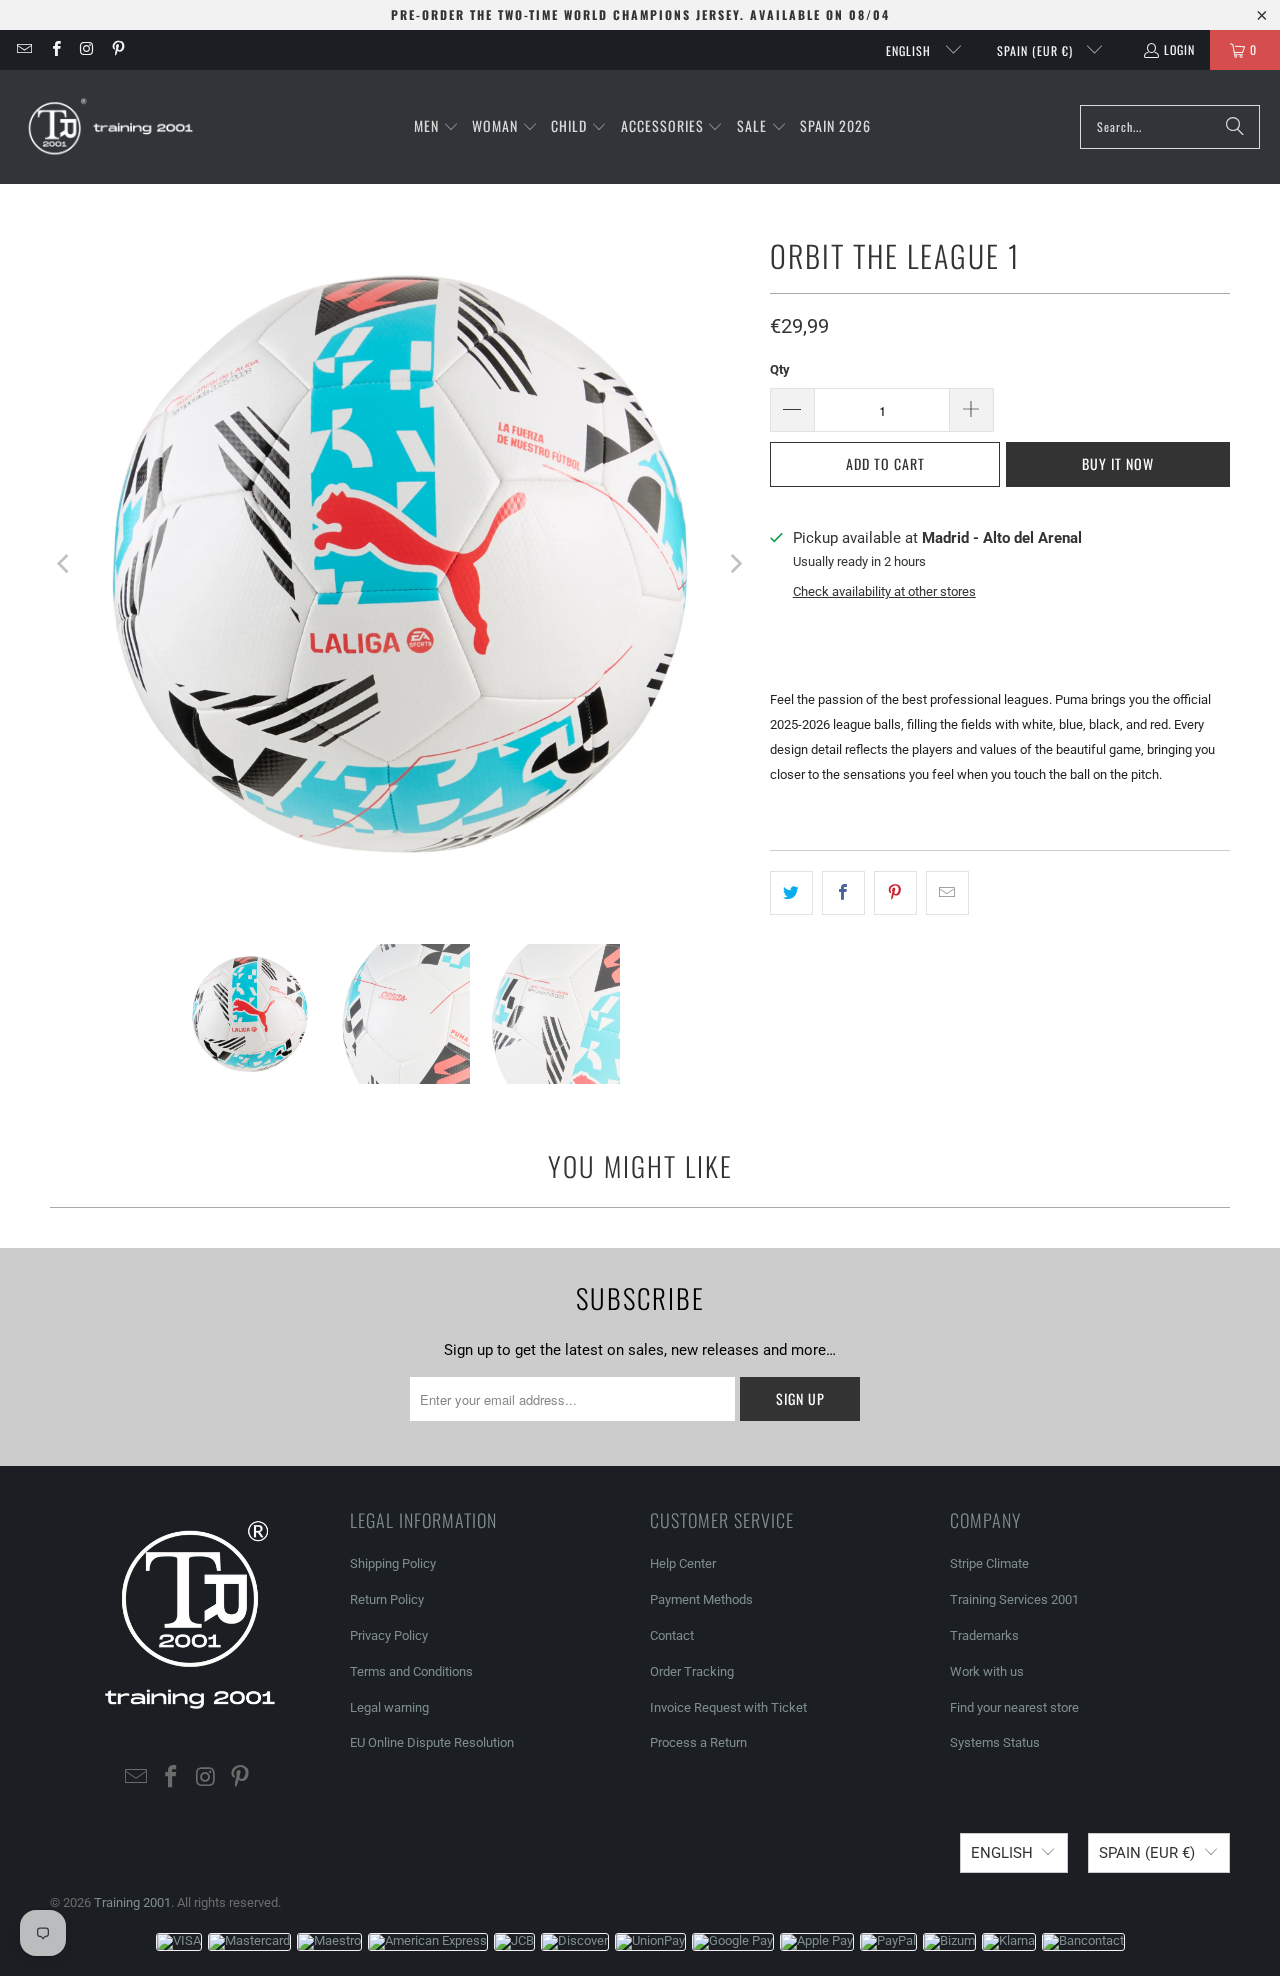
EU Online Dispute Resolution (432, 1742)
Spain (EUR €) (1037, 50)
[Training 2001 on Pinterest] (117, 49)
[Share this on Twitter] (791, 893)
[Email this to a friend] (947, 893)
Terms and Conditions (411, 1671)
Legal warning (389, 1707)
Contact (672, 1635)
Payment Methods (701, 1599)
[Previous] (65, 564)
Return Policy (387, 1599)
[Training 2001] (112, 127)
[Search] (1235, 127)
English (910, 50)
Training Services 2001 (1014, 1599)
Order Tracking (692, 1671)
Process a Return (698, 1742)
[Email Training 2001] (23, 49)
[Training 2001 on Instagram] (86, 49)
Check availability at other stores (884, 591)
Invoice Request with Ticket (728, 1707)
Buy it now (1118, 463)
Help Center (683, 1563)
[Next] (735, 564)
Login (1179, 49)
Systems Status (995, 1742)
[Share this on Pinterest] (895, 893)
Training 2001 (132, 1902)
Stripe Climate (989, 1563)
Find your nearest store (1014, 1707)
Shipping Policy (393, 1563)
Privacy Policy (389, 1635)
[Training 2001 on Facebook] (54, 49)
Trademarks (984, 1635)
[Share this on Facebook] (843, 893)
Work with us (987, 1671)
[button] (436, 127)
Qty (780, 369)
